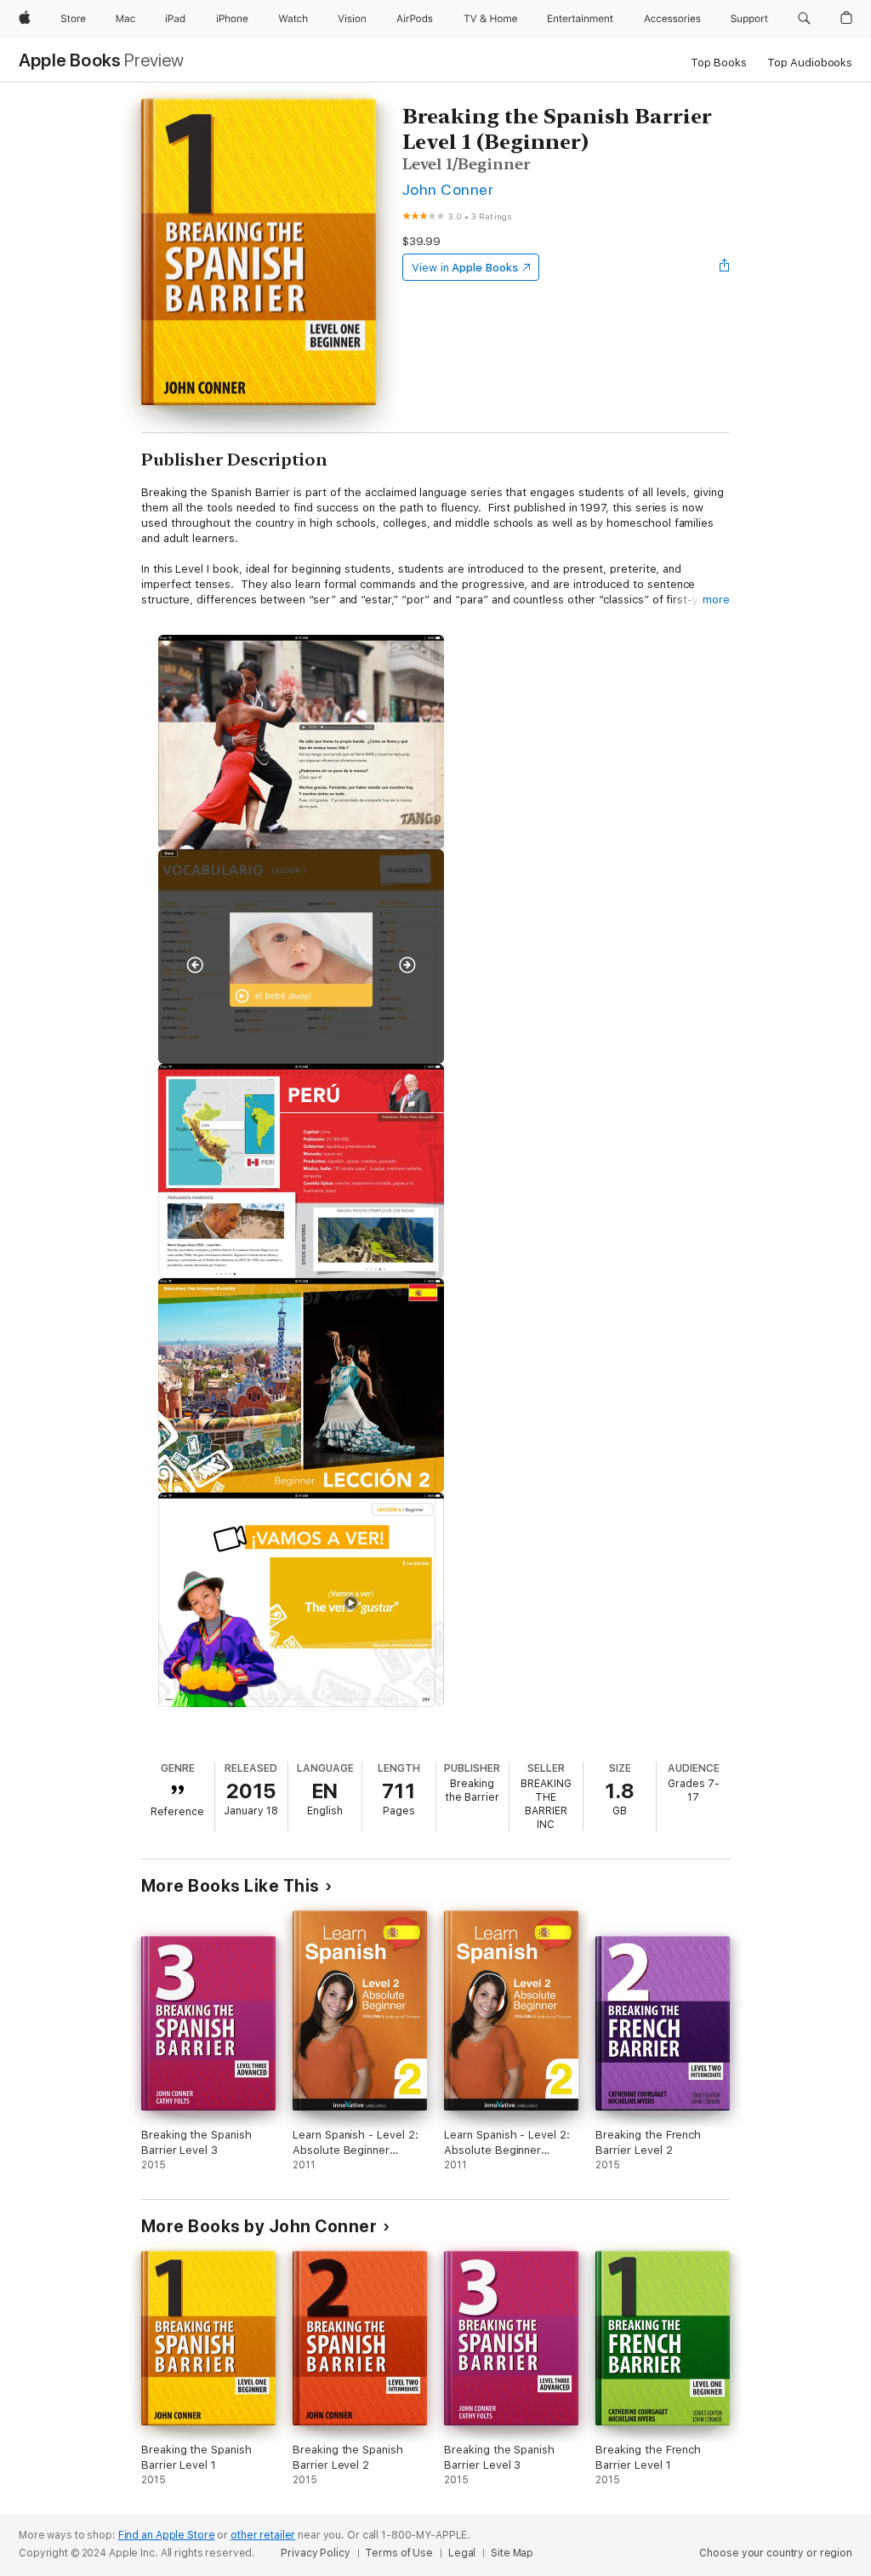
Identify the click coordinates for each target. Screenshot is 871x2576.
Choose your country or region (776, 2553)
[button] (804, 19)
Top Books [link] (719, 63)
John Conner (448, 189)
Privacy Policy (315, 2553)
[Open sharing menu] (725, 267)
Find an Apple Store (167, 2535)
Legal (462, 2553)
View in (465, 268)
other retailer (263, 2535)
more (716, 600)
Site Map (512, 2553)
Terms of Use (399, 2553)
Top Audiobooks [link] (810, 63)
